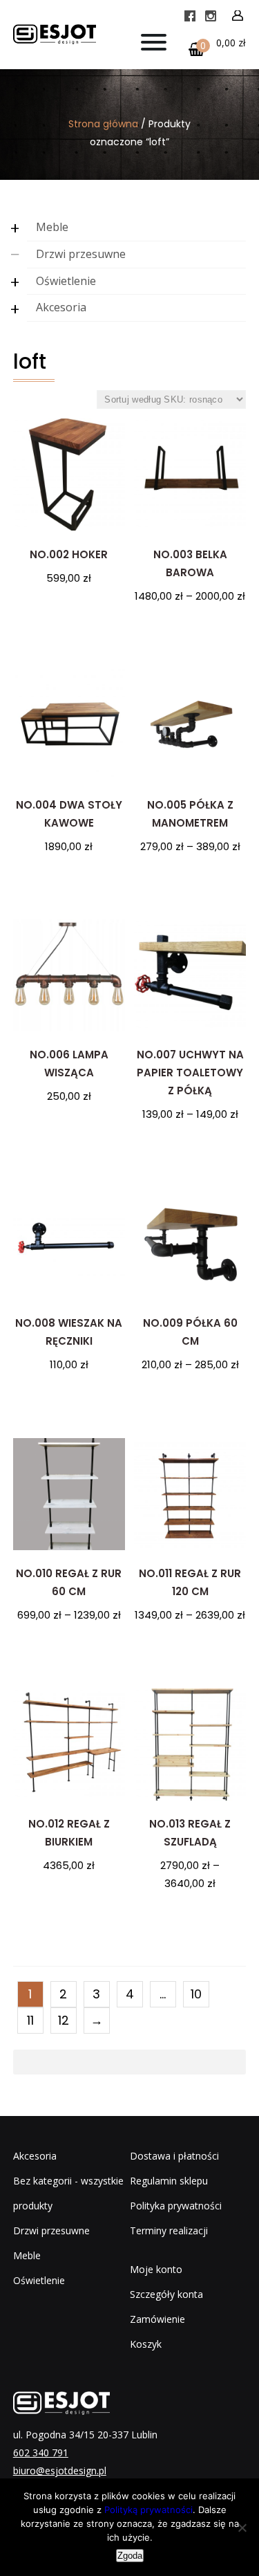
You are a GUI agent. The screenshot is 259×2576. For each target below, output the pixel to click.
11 (30, 2020)
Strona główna (103, 124)
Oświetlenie (66, 281)
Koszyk (146, 2344)
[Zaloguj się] (238, 16)
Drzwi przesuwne (81, 254)
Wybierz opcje (190, 628)
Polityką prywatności (148, 2510)
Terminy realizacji (169, 2230)
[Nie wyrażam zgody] (242, 2528)
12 (64, 2020)
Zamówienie (157, 2319)
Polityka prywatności (176, 2206)
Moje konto (156, 2269)
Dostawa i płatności (174, 2156)
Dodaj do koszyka (69, 610)
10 (196, 1994)
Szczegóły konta (166, 2294)
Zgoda (130, 2556)
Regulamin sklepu (169, 2181)
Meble (52, 227)
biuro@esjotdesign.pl (60, 2471)
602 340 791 (41, 2453)
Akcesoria (61, 307)
